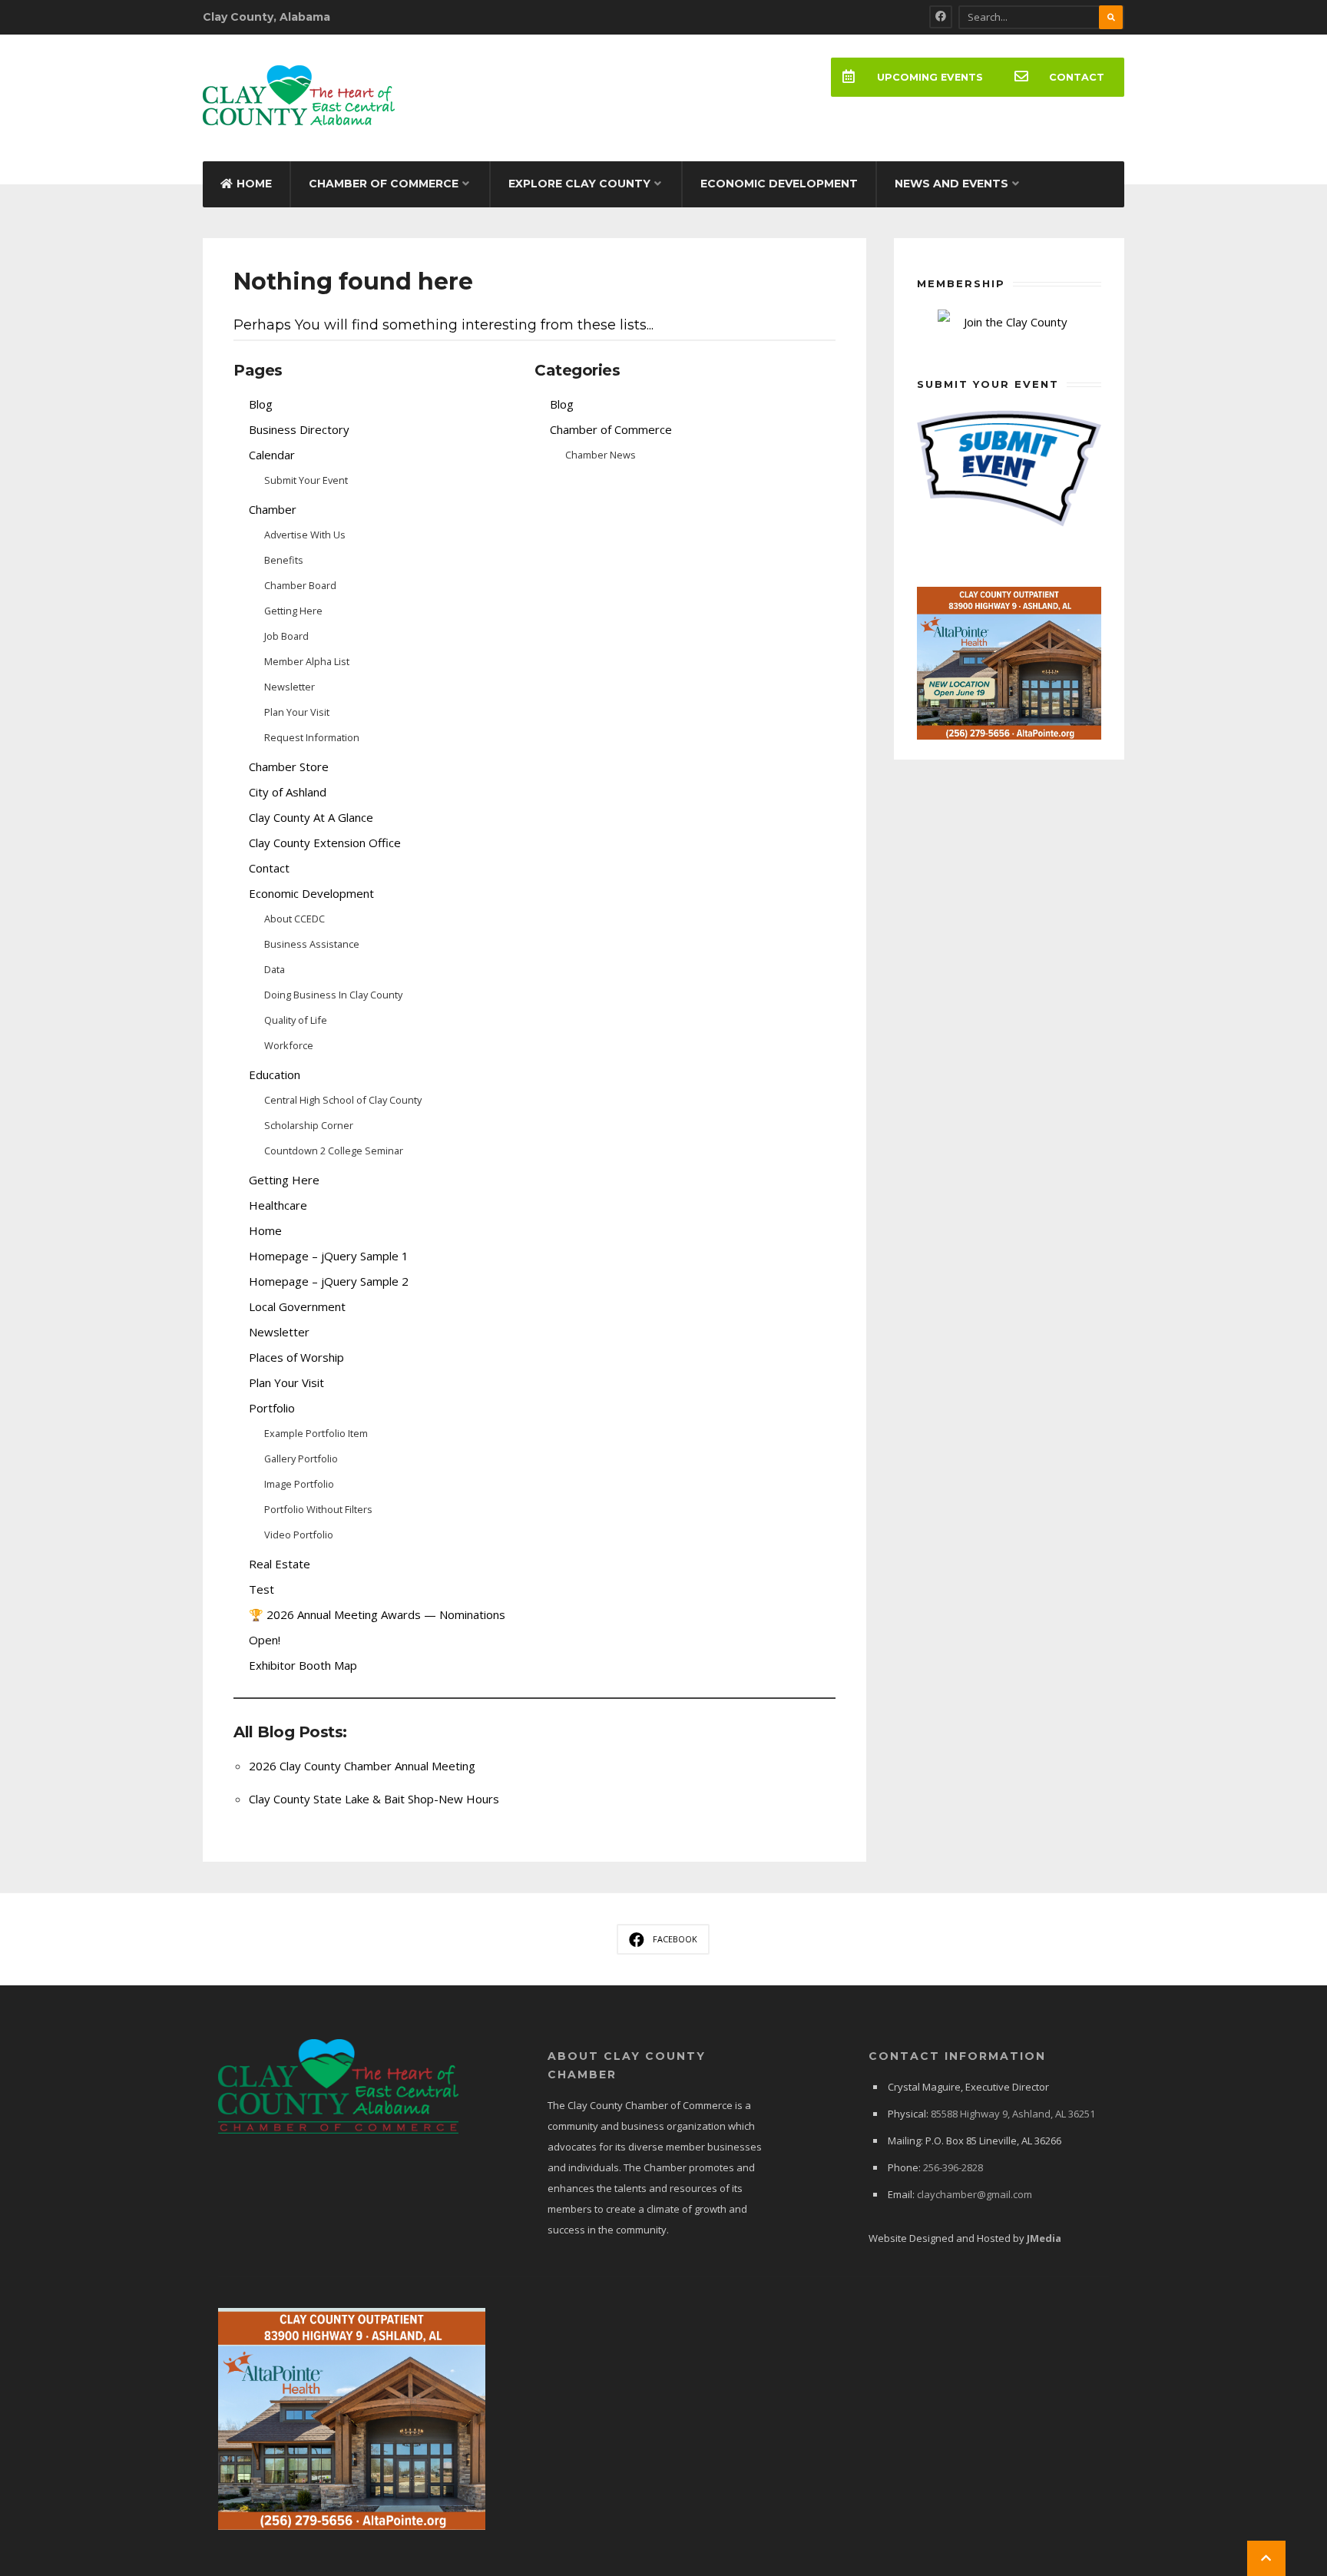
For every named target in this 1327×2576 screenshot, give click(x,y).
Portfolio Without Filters (318, 1509)
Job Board (286, 636)
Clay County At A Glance (311, 817)
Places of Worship (296, 1357)
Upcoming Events (930, 77)
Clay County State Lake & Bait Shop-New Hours (374, 1799)
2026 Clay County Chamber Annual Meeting (362, 1766)
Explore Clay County (579, 184)
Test (261, 1589)
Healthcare (278, 1205)
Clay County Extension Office (325, 843)
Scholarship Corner (309, 1125)
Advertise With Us (305, 535)
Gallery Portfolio (301, 1459)
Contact (1077, 77)
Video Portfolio (299, 1535)
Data (275, 969)
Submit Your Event (306, 480)
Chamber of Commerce (384, 184)
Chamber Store (289, 767)
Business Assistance (312, 944)
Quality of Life (296, 1020)
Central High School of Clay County (343, 1100)
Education (275, 1074)
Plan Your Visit (297, 712)
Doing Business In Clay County (333, 995)
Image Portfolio (299, 1484)
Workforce (289, 1045)
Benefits (284, 560)
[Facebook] (941, 17)
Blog (261, 404)
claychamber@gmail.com (975, 2194)
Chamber (273, 509)
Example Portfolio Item (316, 1433)
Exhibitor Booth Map (303, 1665)
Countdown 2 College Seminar (334, 1151)
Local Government (297, 1306)
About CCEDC (295, 919)
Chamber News (601, 455)
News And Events (951, 184)
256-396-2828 (953, 2167)
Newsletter (290, 687)
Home (254, 184)
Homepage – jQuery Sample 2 (329, 1281)
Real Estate (280, 1564)
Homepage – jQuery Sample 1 (329, 1256)
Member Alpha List (307, 661)
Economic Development (779, 184)
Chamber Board (300, 585)
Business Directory (299, 429)
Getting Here (293, 611)
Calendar (272, 455)
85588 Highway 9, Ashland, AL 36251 (1013, 2114)
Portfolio (272, 1408)
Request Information (312, 737)
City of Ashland (288, 792)
